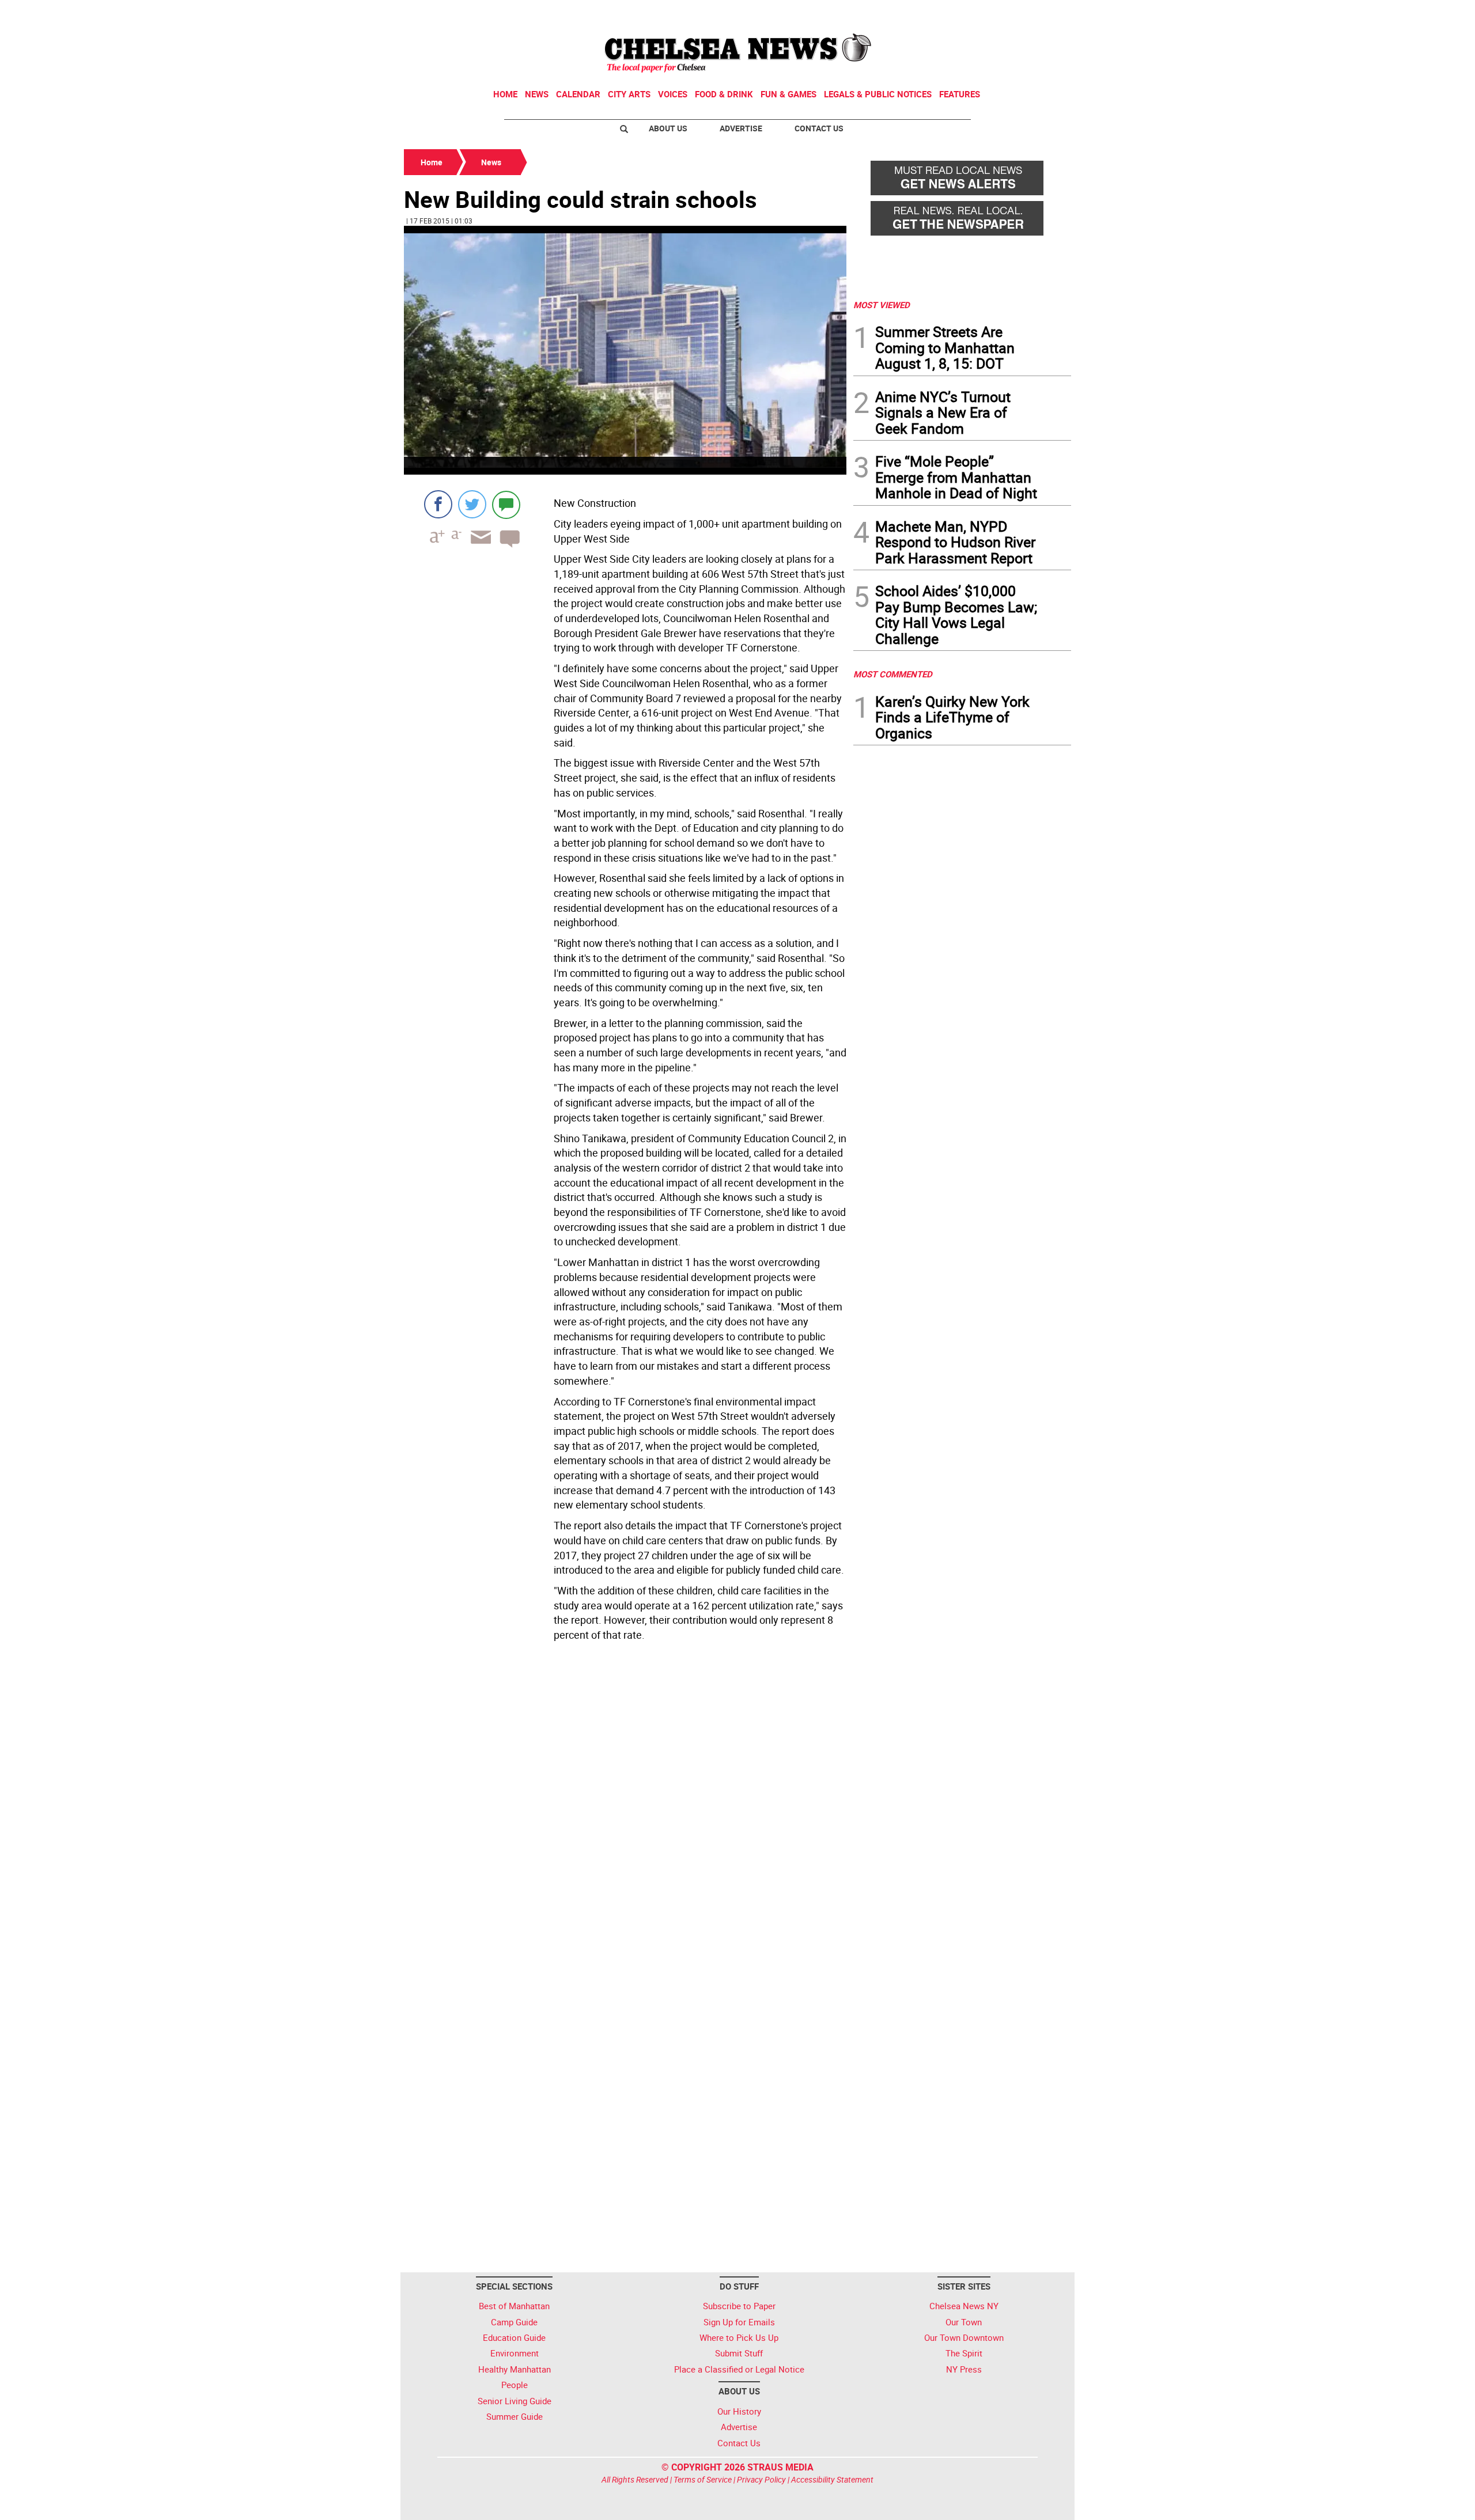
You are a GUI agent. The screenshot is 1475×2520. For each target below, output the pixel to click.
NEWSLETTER (978, 13)
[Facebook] (438, 504)
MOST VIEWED (882, 305)
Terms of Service (703, 2479)
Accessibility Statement (832, 2479)
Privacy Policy (761, 2479)
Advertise (741, 128)
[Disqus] (625, 1804)
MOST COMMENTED (893, 674)
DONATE (1043, 13)
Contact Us (819, 128)
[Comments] (506, 504)
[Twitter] (472, 504)
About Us (668, 128)
